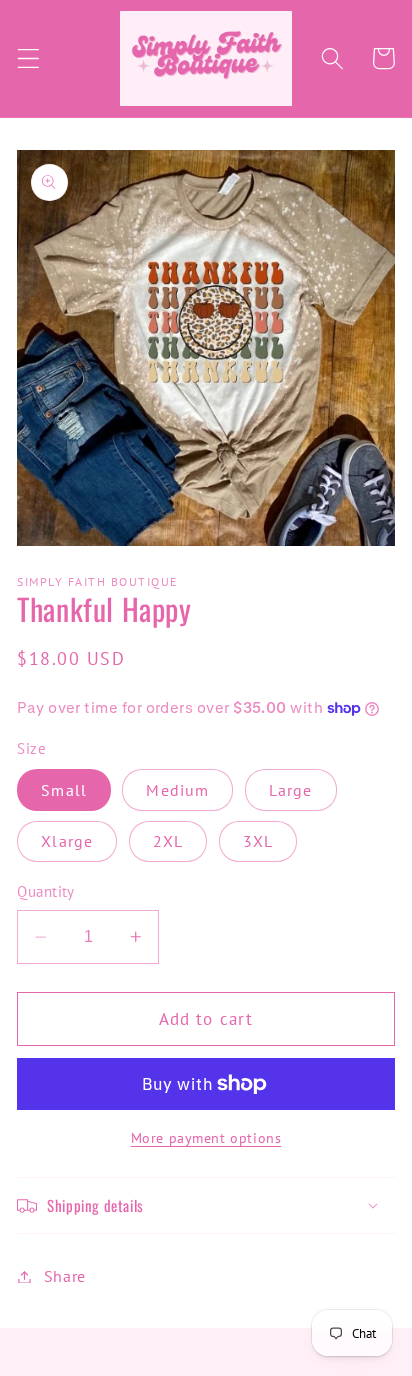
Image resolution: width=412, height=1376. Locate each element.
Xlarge (67, 841)
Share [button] (65, 1276)
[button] (28, 58)
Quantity (46, 891)
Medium (177, 790)
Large (291, 790)
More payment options (206, 1138)
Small (64, 790)
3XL (258, 841)
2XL (168, 841)
